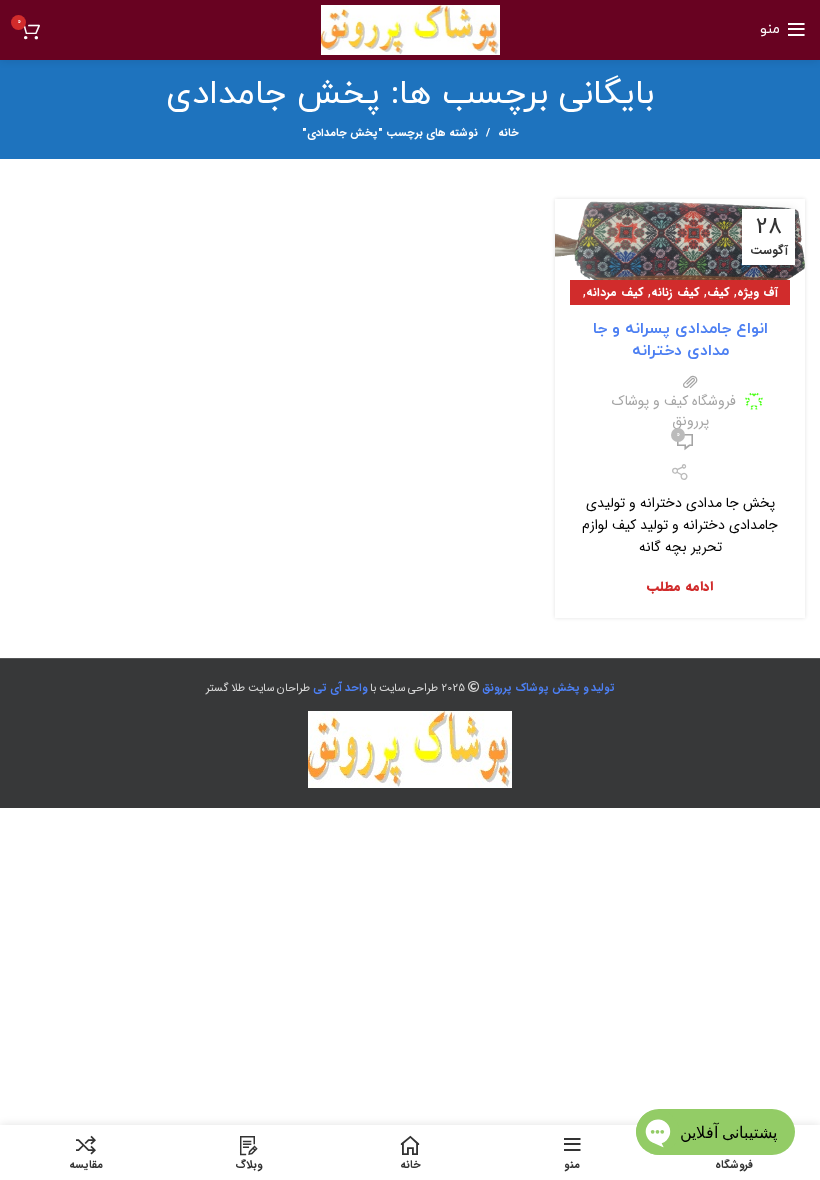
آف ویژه (757, 292)
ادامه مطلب (680, 586)
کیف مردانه (615, 292)
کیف (718, 292)
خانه (508, 134)
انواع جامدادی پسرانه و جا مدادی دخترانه (680, 340)
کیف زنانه (675, 292)
